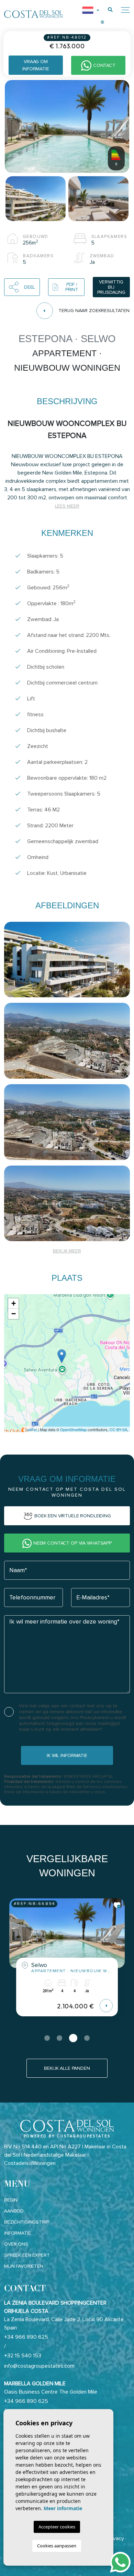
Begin (11, 2200)
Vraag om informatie (36, 65)
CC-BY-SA (118, 1429)
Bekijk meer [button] (67, 1251)
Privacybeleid (95, 1718)
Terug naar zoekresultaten (94, 311)
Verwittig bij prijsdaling (111, 287)
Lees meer (67, 506)
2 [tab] (59, 2038)
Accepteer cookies (57, 2527)
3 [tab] (73, 2038)
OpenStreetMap (73, 1429)
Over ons (16, 2244)
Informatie (18, 2233)
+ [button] (14, 1303)
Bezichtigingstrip (26, 2222)
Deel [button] (30, 287)
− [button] (14, 1314)
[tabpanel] (67, 1963)
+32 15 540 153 (23, 2356)
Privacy (116, 2538)
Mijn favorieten (24, 2266)
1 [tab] (47, 2038)
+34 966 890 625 (26, 2337)
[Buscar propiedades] (110, 10)
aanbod (14, 2211)
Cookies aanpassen (57, 2546)
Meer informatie (63, 2508)
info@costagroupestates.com (39, 2366)
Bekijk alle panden (67, 2068)
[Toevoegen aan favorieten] (117, 1905)
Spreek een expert (27, 2255)
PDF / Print (72, 287)
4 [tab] (87, 2038)
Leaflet (31, 1429)
